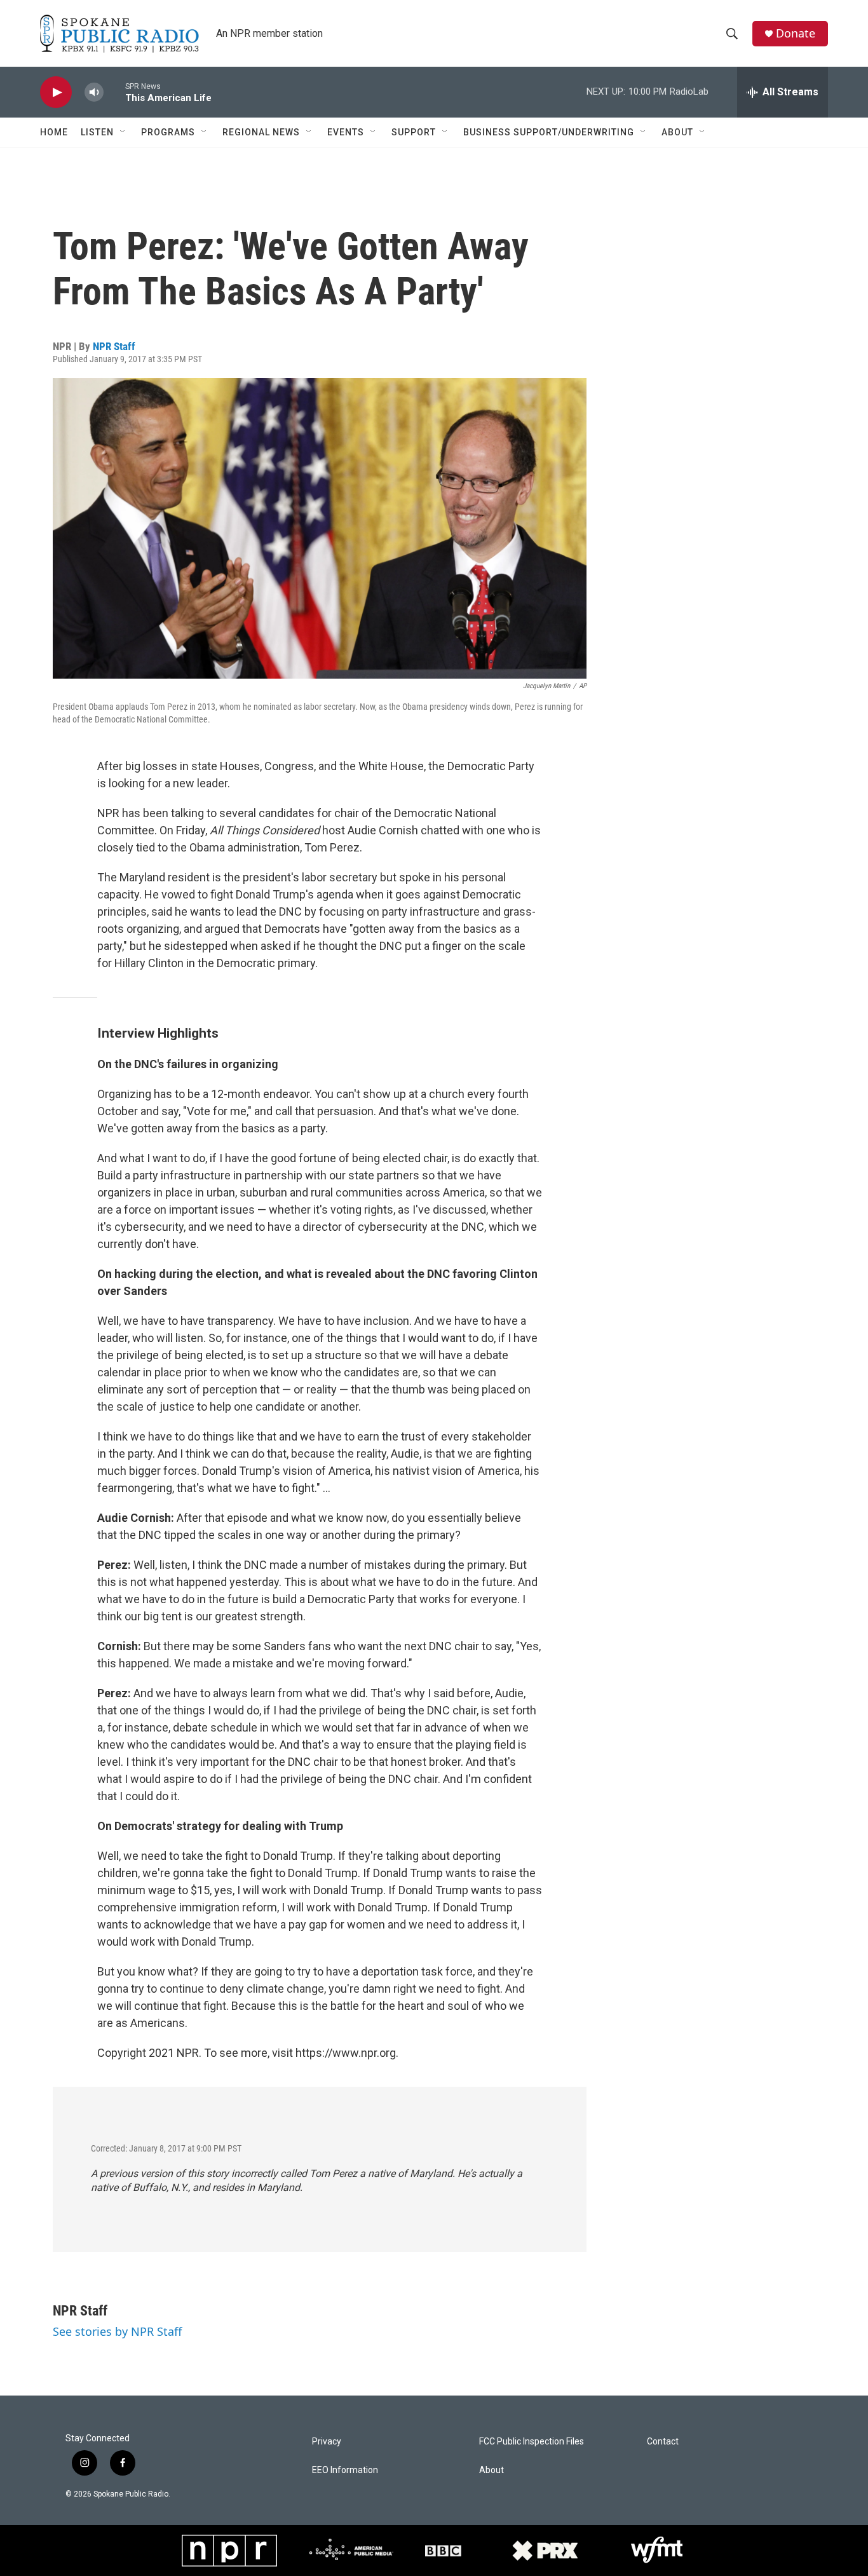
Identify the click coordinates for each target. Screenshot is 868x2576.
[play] (56, 92)
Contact (663, 2442)
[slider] (114, 92)
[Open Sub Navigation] (123, 132)
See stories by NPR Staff (117, 2331)
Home (54, 132)
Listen (97, 132)
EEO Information (345, 2470)
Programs (168, 132)
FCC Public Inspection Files (532, 2442)
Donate (796, 33)
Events (346, 132)
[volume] (94, 92)
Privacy (327, 2442)
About (677, 132)
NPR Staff (114, 346)
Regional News (261, 132)
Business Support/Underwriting (549, 132)
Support (414, 132)
